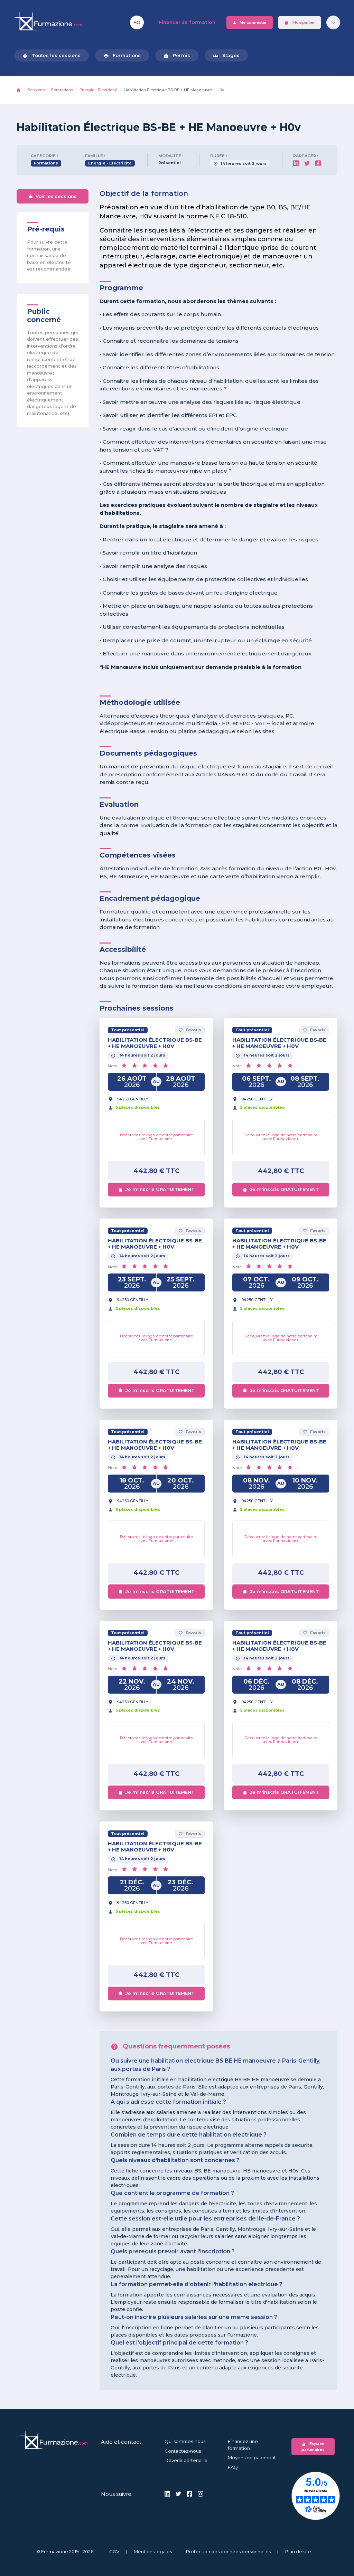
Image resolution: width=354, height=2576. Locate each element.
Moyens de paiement (252, 2457)
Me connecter (250, 23)
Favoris (190, 1030)
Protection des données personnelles (228, 2551)
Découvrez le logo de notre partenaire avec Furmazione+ (156, 1137)
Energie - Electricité (98, 90)
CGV (114, 2551)
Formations (122, 55)
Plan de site (298, 2551)
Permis (177, 55)
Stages (226, 55)
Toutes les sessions (52, 55)
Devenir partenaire (186, 2460)
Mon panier (300, 23)
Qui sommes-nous (185, 2441)
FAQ (233, 2467)
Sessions (36, 90)
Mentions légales (153, 2551)
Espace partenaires (313, 2447)
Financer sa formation (187, 22)
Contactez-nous (183, 2451)
